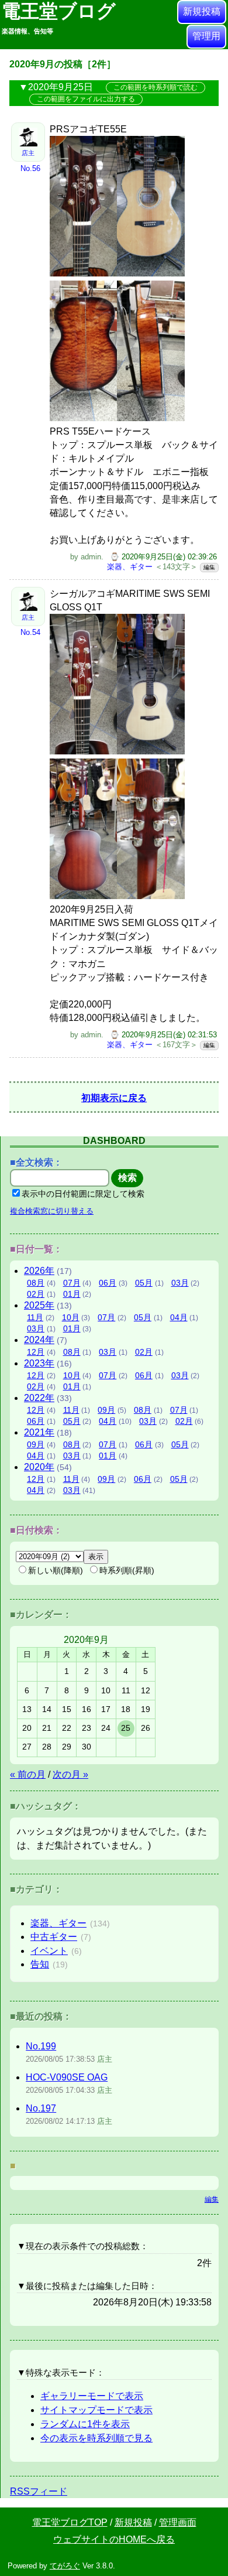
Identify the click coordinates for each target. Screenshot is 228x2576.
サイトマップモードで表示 (96, 2410)
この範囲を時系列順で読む (156, 87)
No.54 (30, 632)
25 (126, 1728)
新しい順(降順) (56, 1570)
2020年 (39, 1467)
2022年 (39, 1398)
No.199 (41, 2046)
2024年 (39, 1340)
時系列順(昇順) (127, 1570)
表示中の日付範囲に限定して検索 (83, 1194)
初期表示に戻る (114, 1098)
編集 (209, 567)
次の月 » (70, 1774)
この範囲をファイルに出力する (86, 99)
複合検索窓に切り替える (52, 1211)
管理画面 (178, 2522)
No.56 (30, 168)
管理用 (206, 36)
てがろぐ (65, 2566)
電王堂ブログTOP (70, 2522)
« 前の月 (28, 1774)
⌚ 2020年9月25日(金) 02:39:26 (163, 557)
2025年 (39, 1305)
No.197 (41, 2108)
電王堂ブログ (59, 18)
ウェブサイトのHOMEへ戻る (114, 2539)
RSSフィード (39, 2491)
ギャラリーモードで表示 (92, 2396)
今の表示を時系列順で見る (96, 2438)
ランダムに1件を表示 (85, 2424)
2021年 (39, 1432)
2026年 (39, 1271)
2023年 (39, 1363)
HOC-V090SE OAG (67, 2077)
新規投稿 (202, 11)
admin (91, 557)
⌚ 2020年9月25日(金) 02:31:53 (163, 1035)
